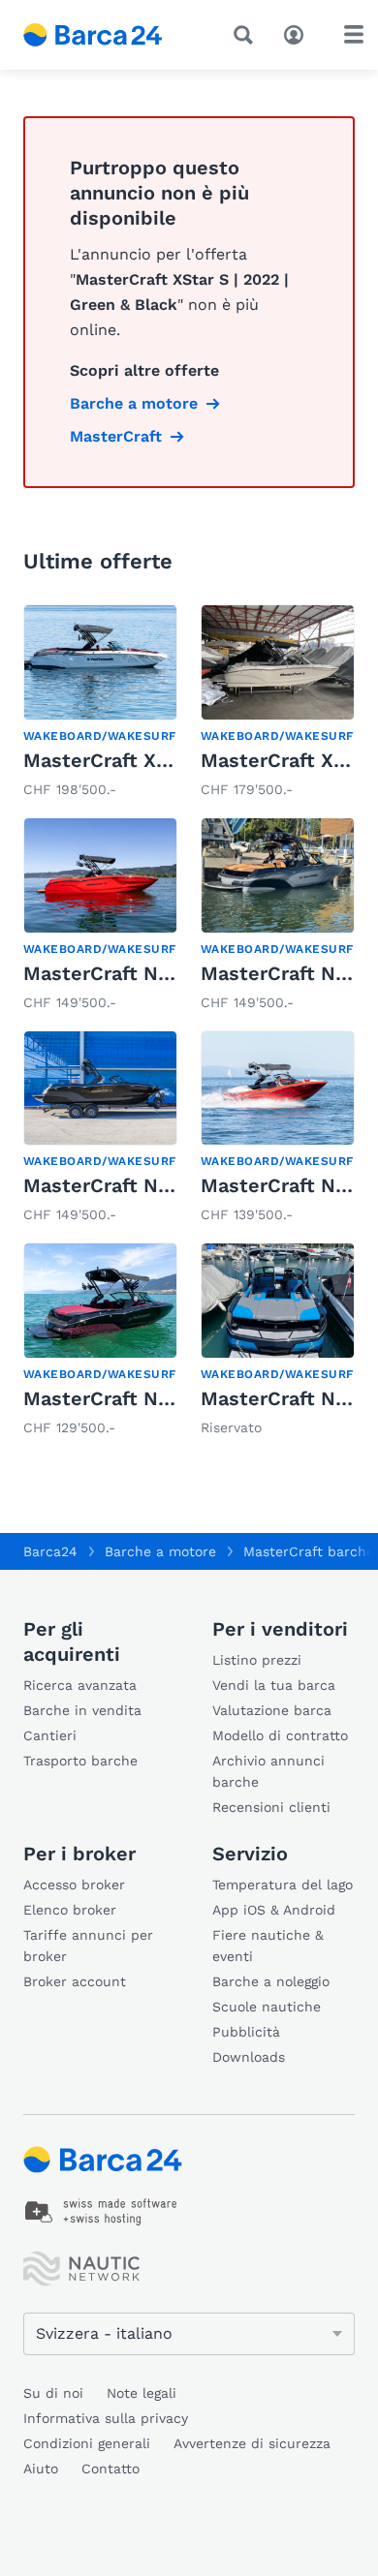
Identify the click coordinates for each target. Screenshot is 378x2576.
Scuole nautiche (267, 2007)
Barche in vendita (82, 1710)
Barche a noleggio (271, 1981)
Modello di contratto (280, 1735)
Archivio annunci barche (268, 1771)
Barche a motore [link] (134, 403)
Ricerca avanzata (80, 1685)
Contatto (110, 2469)
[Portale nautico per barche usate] (107, 35)
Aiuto (41, 2469)
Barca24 (50, 1551)
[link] (100, 703)
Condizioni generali (87, 2443)
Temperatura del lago (283, 1885)
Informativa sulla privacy (106, 2418)
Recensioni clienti (271, 1807)
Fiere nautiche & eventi (268, 1946)
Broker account (75, 1981)
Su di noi (53, 2393)
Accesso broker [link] (74, 1885)
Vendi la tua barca (274, 1685)
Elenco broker (70, 1910)
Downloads (249, 2057)
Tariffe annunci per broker (88, 1946)
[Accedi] (299, 33)
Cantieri (50, 1735)
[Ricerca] (247, 35)
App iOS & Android (274, 1910)
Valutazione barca (272, 1710)
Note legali (142, 2393)
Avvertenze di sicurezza (252, 2443)
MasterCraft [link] (116, 436)
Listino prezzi (257, 1660)
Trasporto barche (80, 1761)
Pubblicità (246, 2032)
